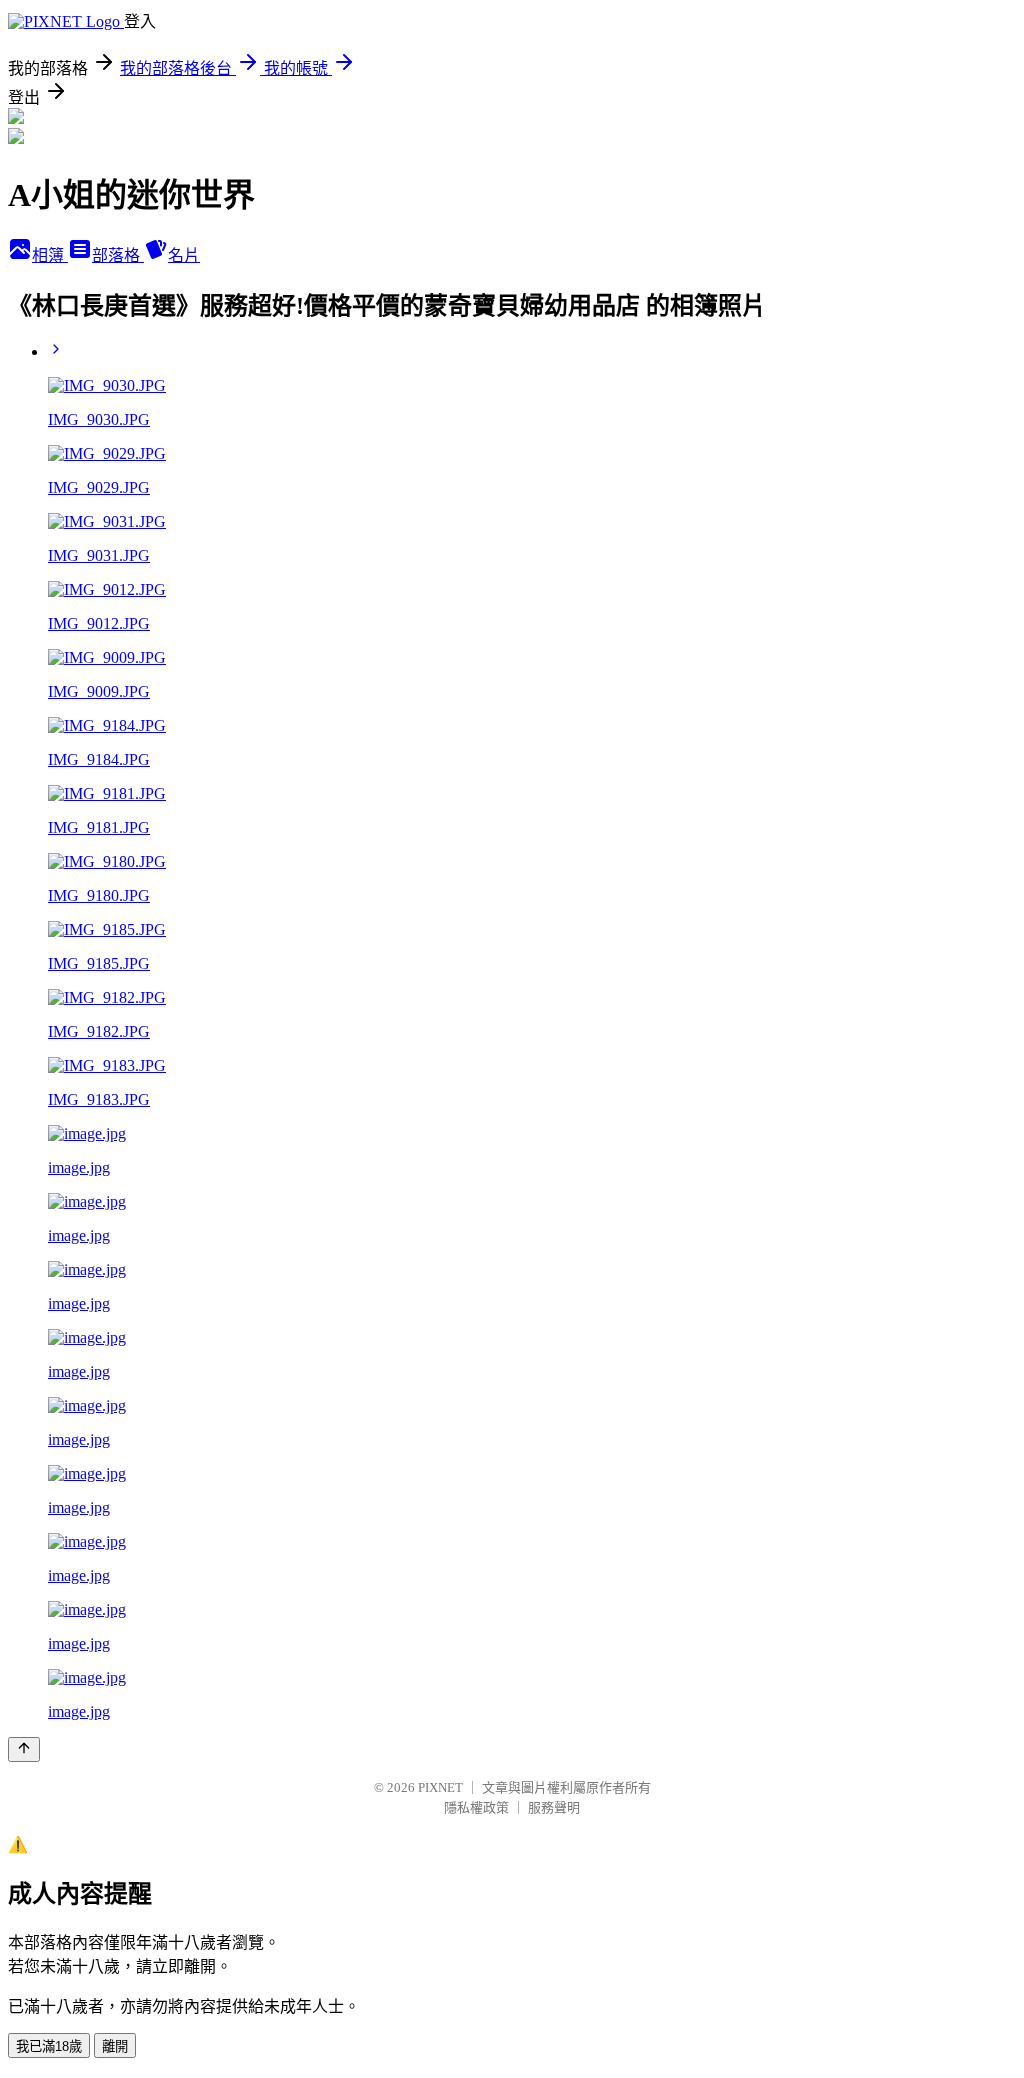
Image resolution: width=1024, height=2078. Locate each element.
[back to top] (24, 1749)
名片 (184, 255)
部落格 (118, 255)
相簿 (50, 255)
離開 (115, 2046)
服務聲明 (554, 1807)
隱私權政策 (476, 1807)
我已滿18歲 (49, 2046)
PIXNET (440, 1787)
